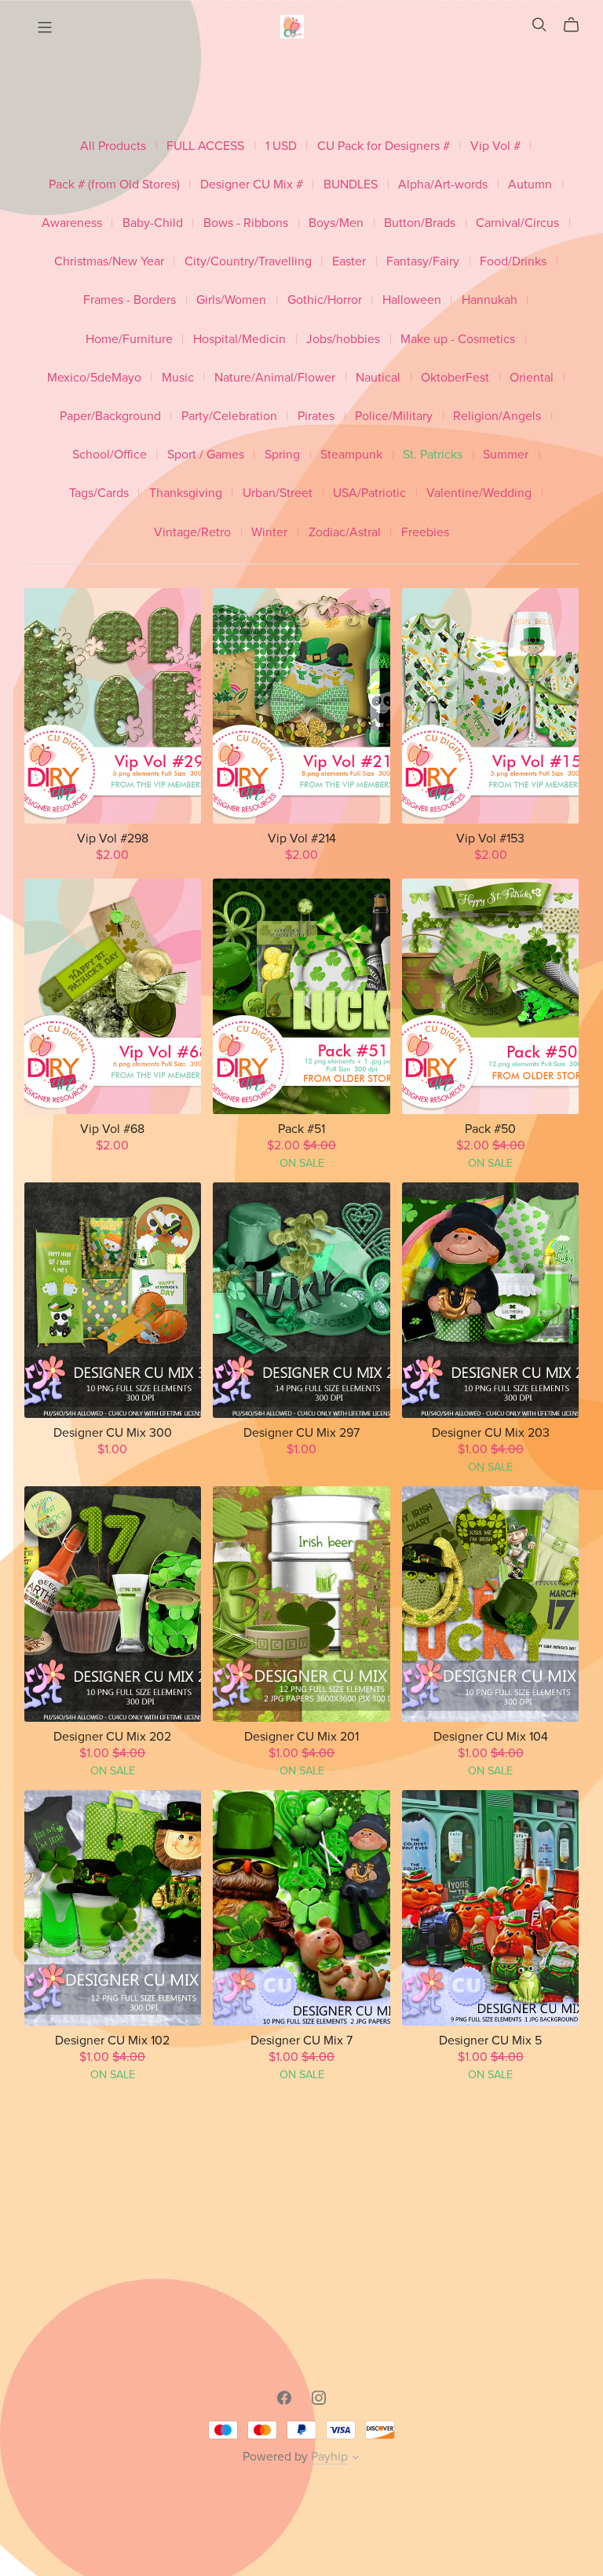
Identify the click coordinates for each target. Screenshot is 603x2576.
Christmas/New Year (109, 262)
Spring (282, 455)
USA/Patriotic (369, 493)
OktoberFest (455, 378)
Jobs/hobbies (343, 340)
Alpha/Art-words (443, 185)
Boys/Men (336, 223)
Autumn (530, 185)
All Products (113, 146)
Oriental (532, 378)
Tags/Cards (99, 493)
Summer (506, 455)
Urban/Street (278, 493)
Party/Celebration (229, 417)
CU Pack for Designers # (384, 146)
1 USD (281, 146)
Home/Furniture (129, 340)
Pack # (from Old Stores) (114, 185)
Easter (349, 262)
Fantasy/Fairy (423, 262)
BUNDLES (351, 185)
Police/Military (394, 417)
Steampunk (351, 455)
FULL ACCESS (205, 146)
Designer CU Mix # (252, 185)
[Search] (539, 25)
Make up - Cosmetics (458, 340)
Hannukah (490, 300)
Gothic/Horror (325, 300)
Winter (269, 533)
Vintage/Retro (192, 533)
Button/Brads (420, 223)
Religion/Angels (497, 417)
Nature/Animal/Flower (275, 378)
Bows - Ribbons (246, 223)
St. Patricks (433, 455)
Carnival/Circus (517, 223)
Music (178, 378)
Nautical (378, 378)
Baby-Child (153, 223)
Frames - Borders (130, 300)
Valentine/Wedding (479, 493)
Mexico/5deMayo (94, 378)
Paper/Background (110, 417)
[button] (356, 2459)
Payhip (329, 2457)
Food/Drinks (513, 262)
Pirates (316, 417)
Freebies (425, 533)
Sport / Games (206, 455)
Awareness (72, 223)
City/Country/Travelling (248, 262)
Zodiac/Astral (345, 533)
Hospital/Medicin (239, 340)
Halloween (412, 300)
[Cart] (577, 25)
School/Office (110, 455)
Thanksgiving (186, 493)
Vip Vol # (495, 146)
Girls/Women (231, 300)
